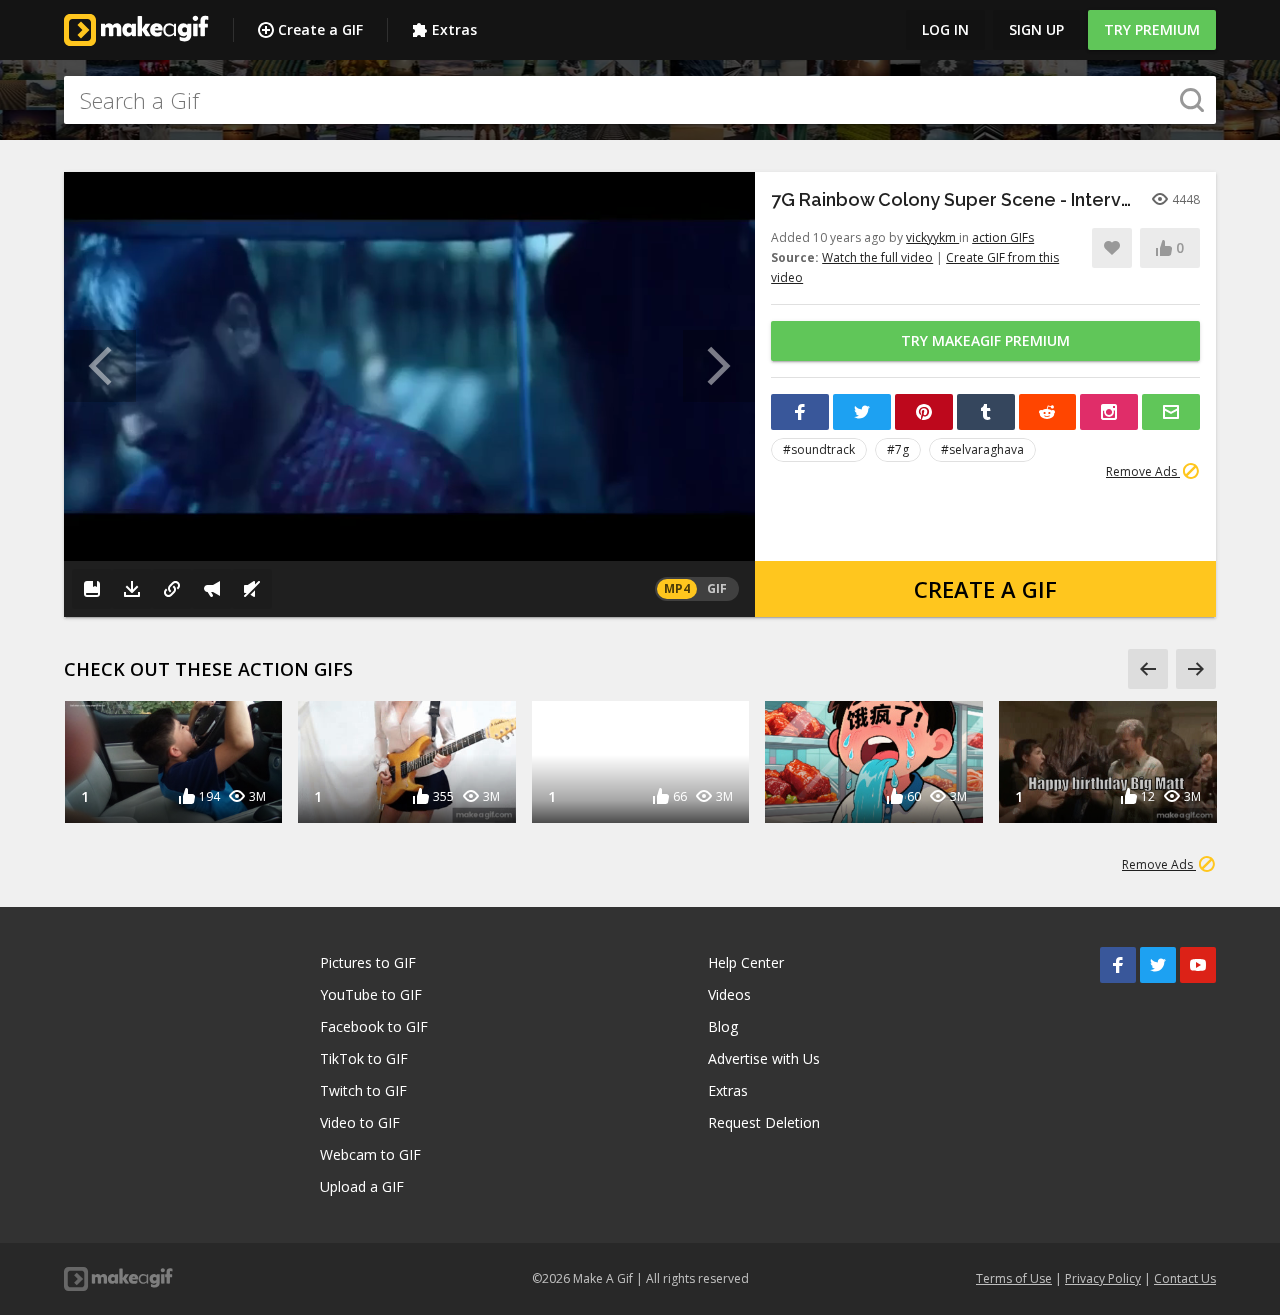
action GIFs (1003, 237)
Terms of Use (1014, 1278)
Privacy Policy (1103, 1278)
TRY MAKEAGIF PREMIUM (985, 340)
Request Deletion (764, 1122)
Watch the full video (877, 257)
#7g (898, 449)
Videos (729, 994)
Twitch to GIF (363, 1090)
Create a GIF (320, 29)
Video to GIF (360, 1122)
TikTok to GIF (364, 1058)
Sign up (1036, 29)
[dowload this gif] (132, 589)
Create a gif (985, 589)
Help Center (746, 962)
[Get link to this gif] (172, 589)
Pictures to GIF (368, 962)
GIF (717, 588)
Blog (723, 1026)
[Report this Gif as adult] (212, 589)
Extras (454, 29)
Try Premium (1152, 29)
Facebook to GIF (374, 1026)
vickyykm (932, 237)
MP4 (677, 588)
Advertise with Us (764, 1058)
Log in (945, 29)
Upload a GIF (362, 1186)
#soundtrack (819, 449)
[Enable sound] (252, 589)
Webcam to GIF (370, 1154)
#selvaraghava (982, 449)
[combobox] (640, 100)
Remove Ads (1143, 471)
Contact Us (1185, 1278)
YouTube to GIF (371, 994)
